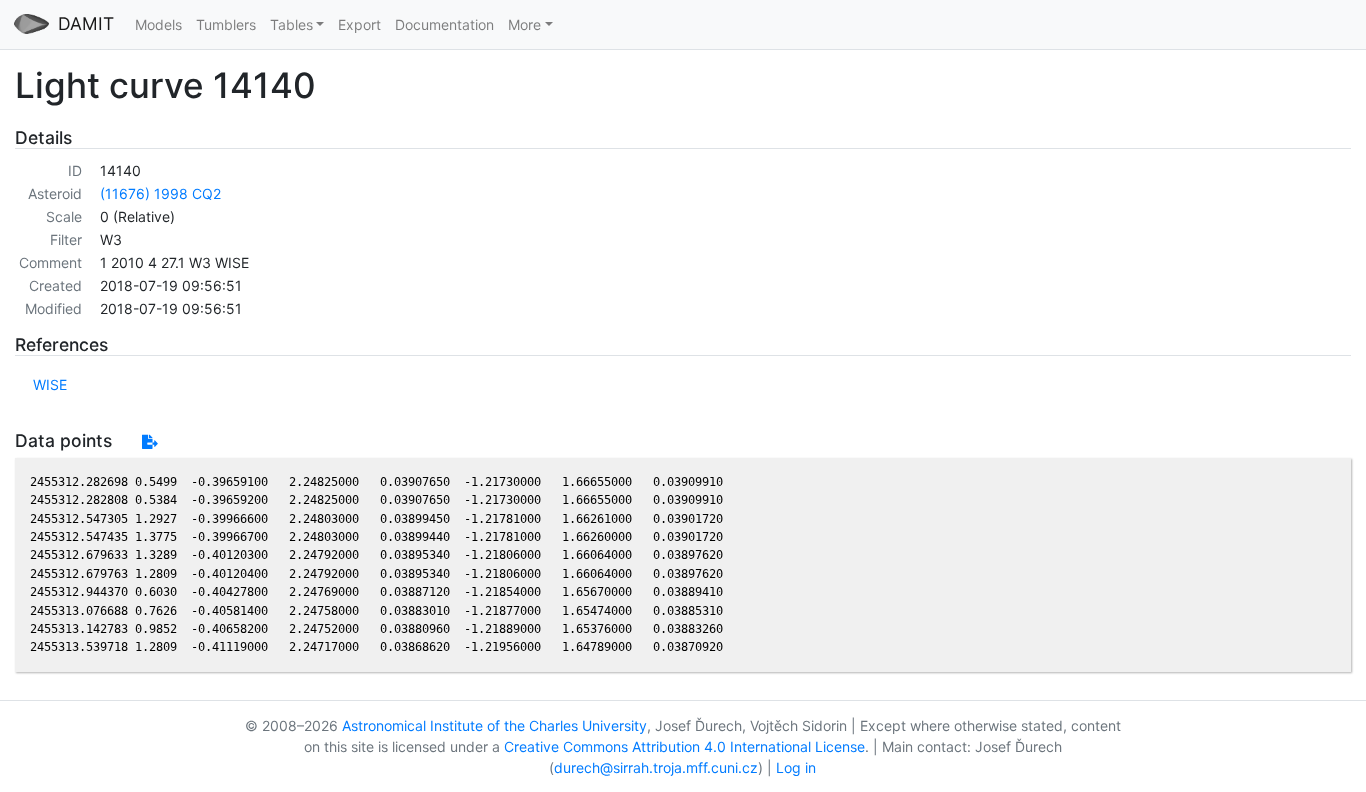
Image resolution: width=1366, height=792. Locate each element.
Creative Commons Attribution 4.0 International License (684, 746)
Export (359, 24)
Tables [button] (291, 24)
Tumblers (226, 24)
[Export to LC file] (149, 441)
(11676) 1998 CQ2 (160, 193)
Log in (796, 767)
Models (158, 24)
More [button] (524, 24)
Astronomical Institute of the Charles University (494, 725)
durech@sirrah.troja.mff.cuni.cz (656, 767)
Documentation (444, 24)
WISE (50, 384)
